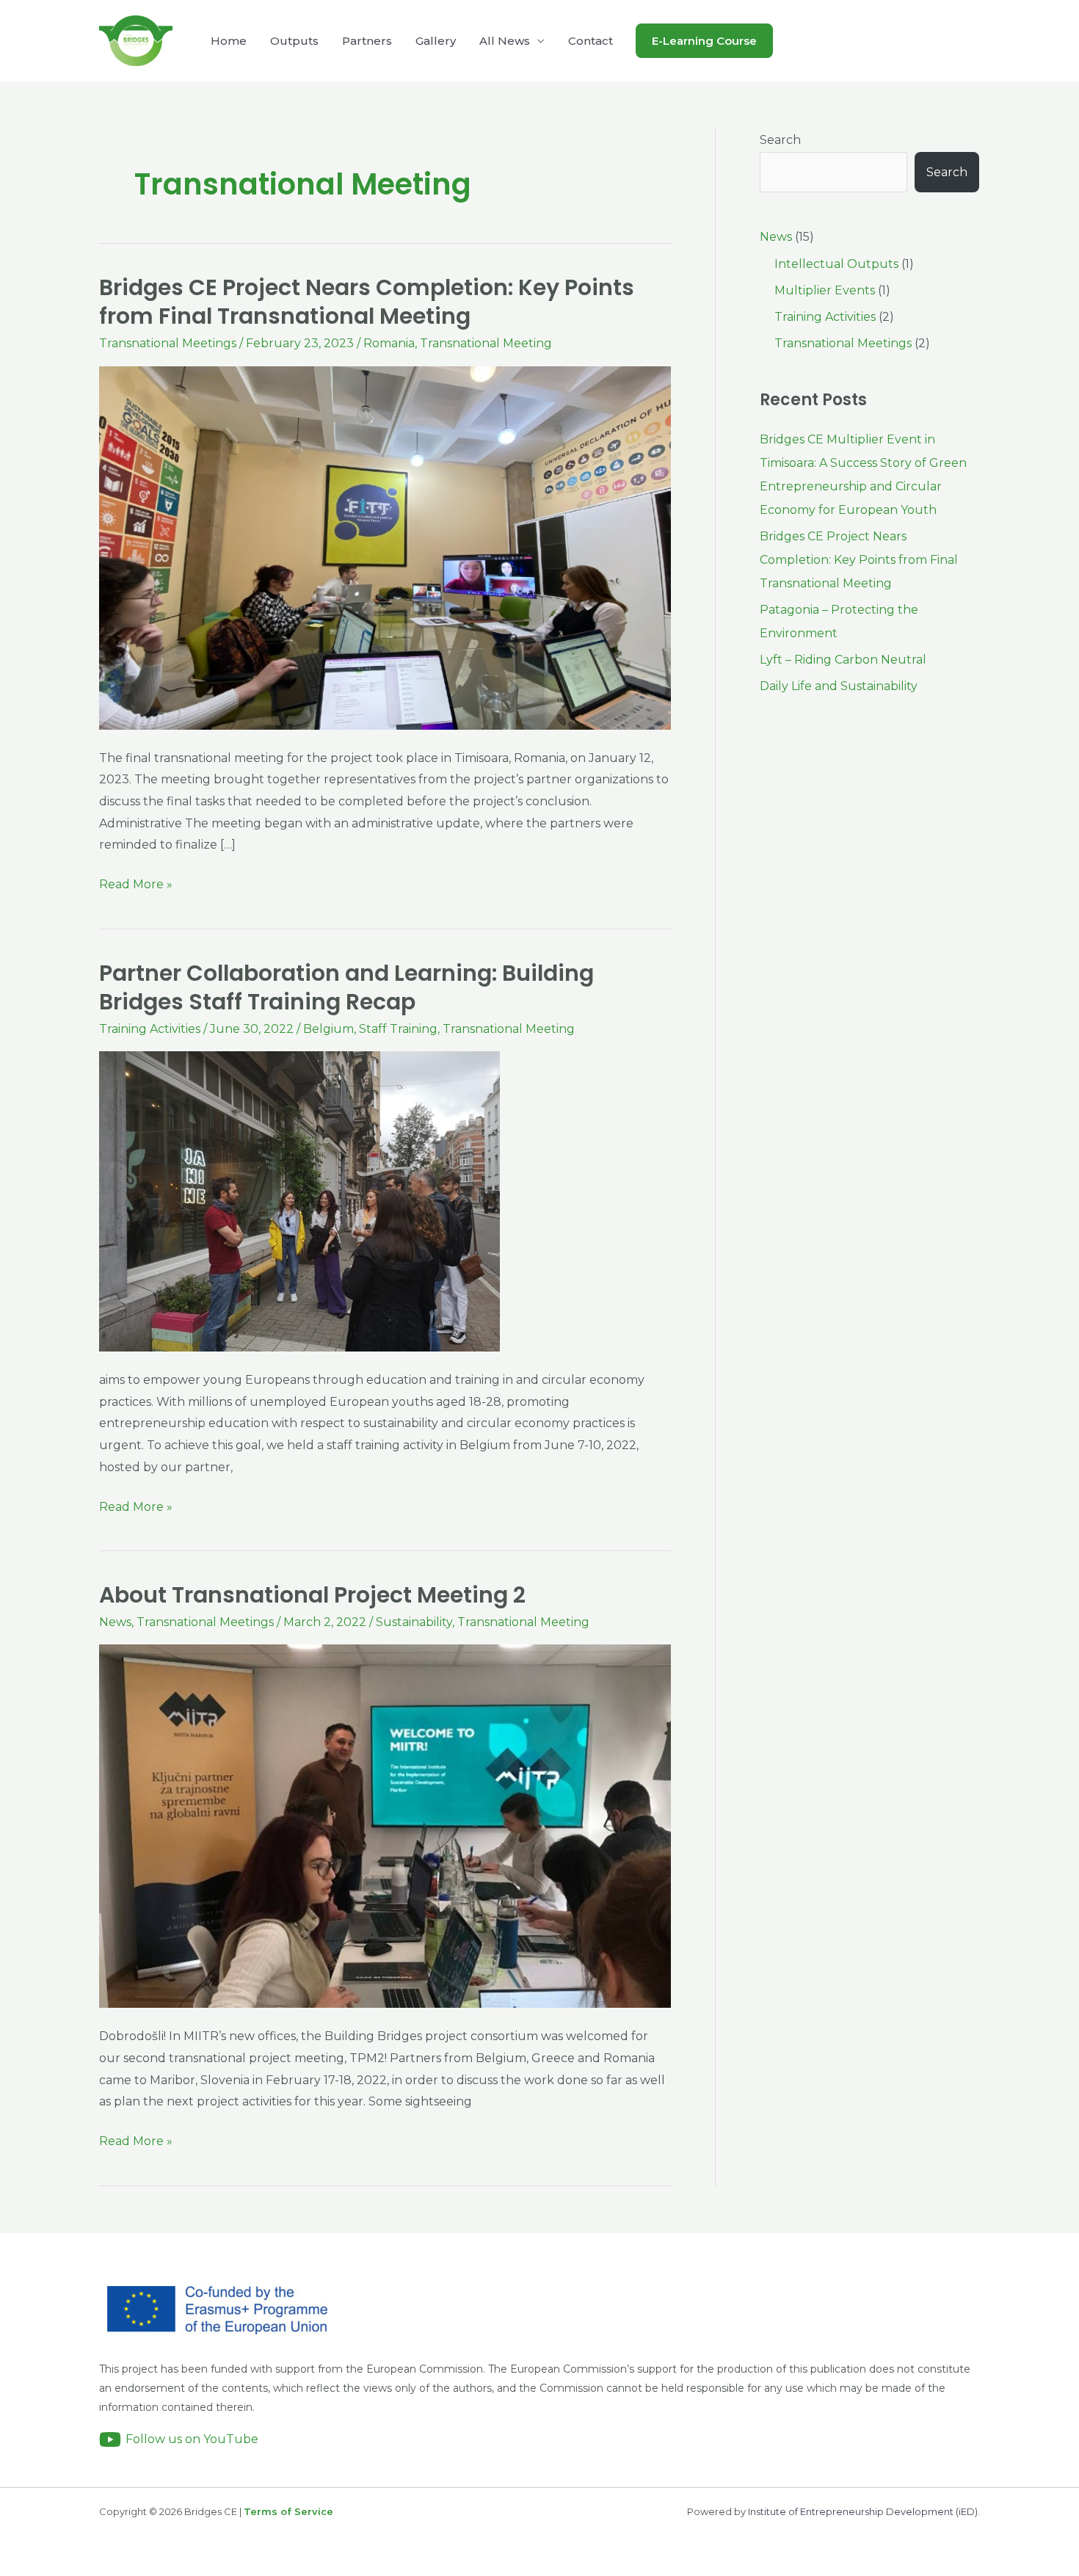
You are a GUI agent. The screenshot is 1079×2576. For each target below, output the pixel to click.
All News (505, 41)
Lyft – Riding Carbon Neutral (843, 660)
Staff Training (398, 1029)
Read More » (136, 882)
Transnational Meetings (168, 343)
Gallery (436, 41)
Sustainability (414, 1622)
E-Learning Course (704, 41)
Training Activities (150, 1029)
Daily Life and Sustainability (839, 686)
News (115, 1622)
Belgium (328, 1029)
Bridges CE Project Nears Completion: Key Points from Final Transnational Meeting (367, 302)
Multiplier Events (825, 290)
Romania (389, 343)
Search (780, 140)
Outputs (294, 41)
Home (229, 41)
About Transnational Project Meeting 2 (312, 1595)
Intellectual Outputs (836, 264)
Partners (367, 41)
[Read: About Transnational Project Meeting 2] (385, 1825)
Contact (591, 41)
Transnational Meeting (486, 343)
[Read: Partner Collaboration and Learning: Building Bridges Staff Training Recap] (299, 1201)
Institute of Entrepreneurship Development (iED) (863, 2511)
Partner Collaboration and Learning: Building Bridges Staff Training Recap (346, 987)
